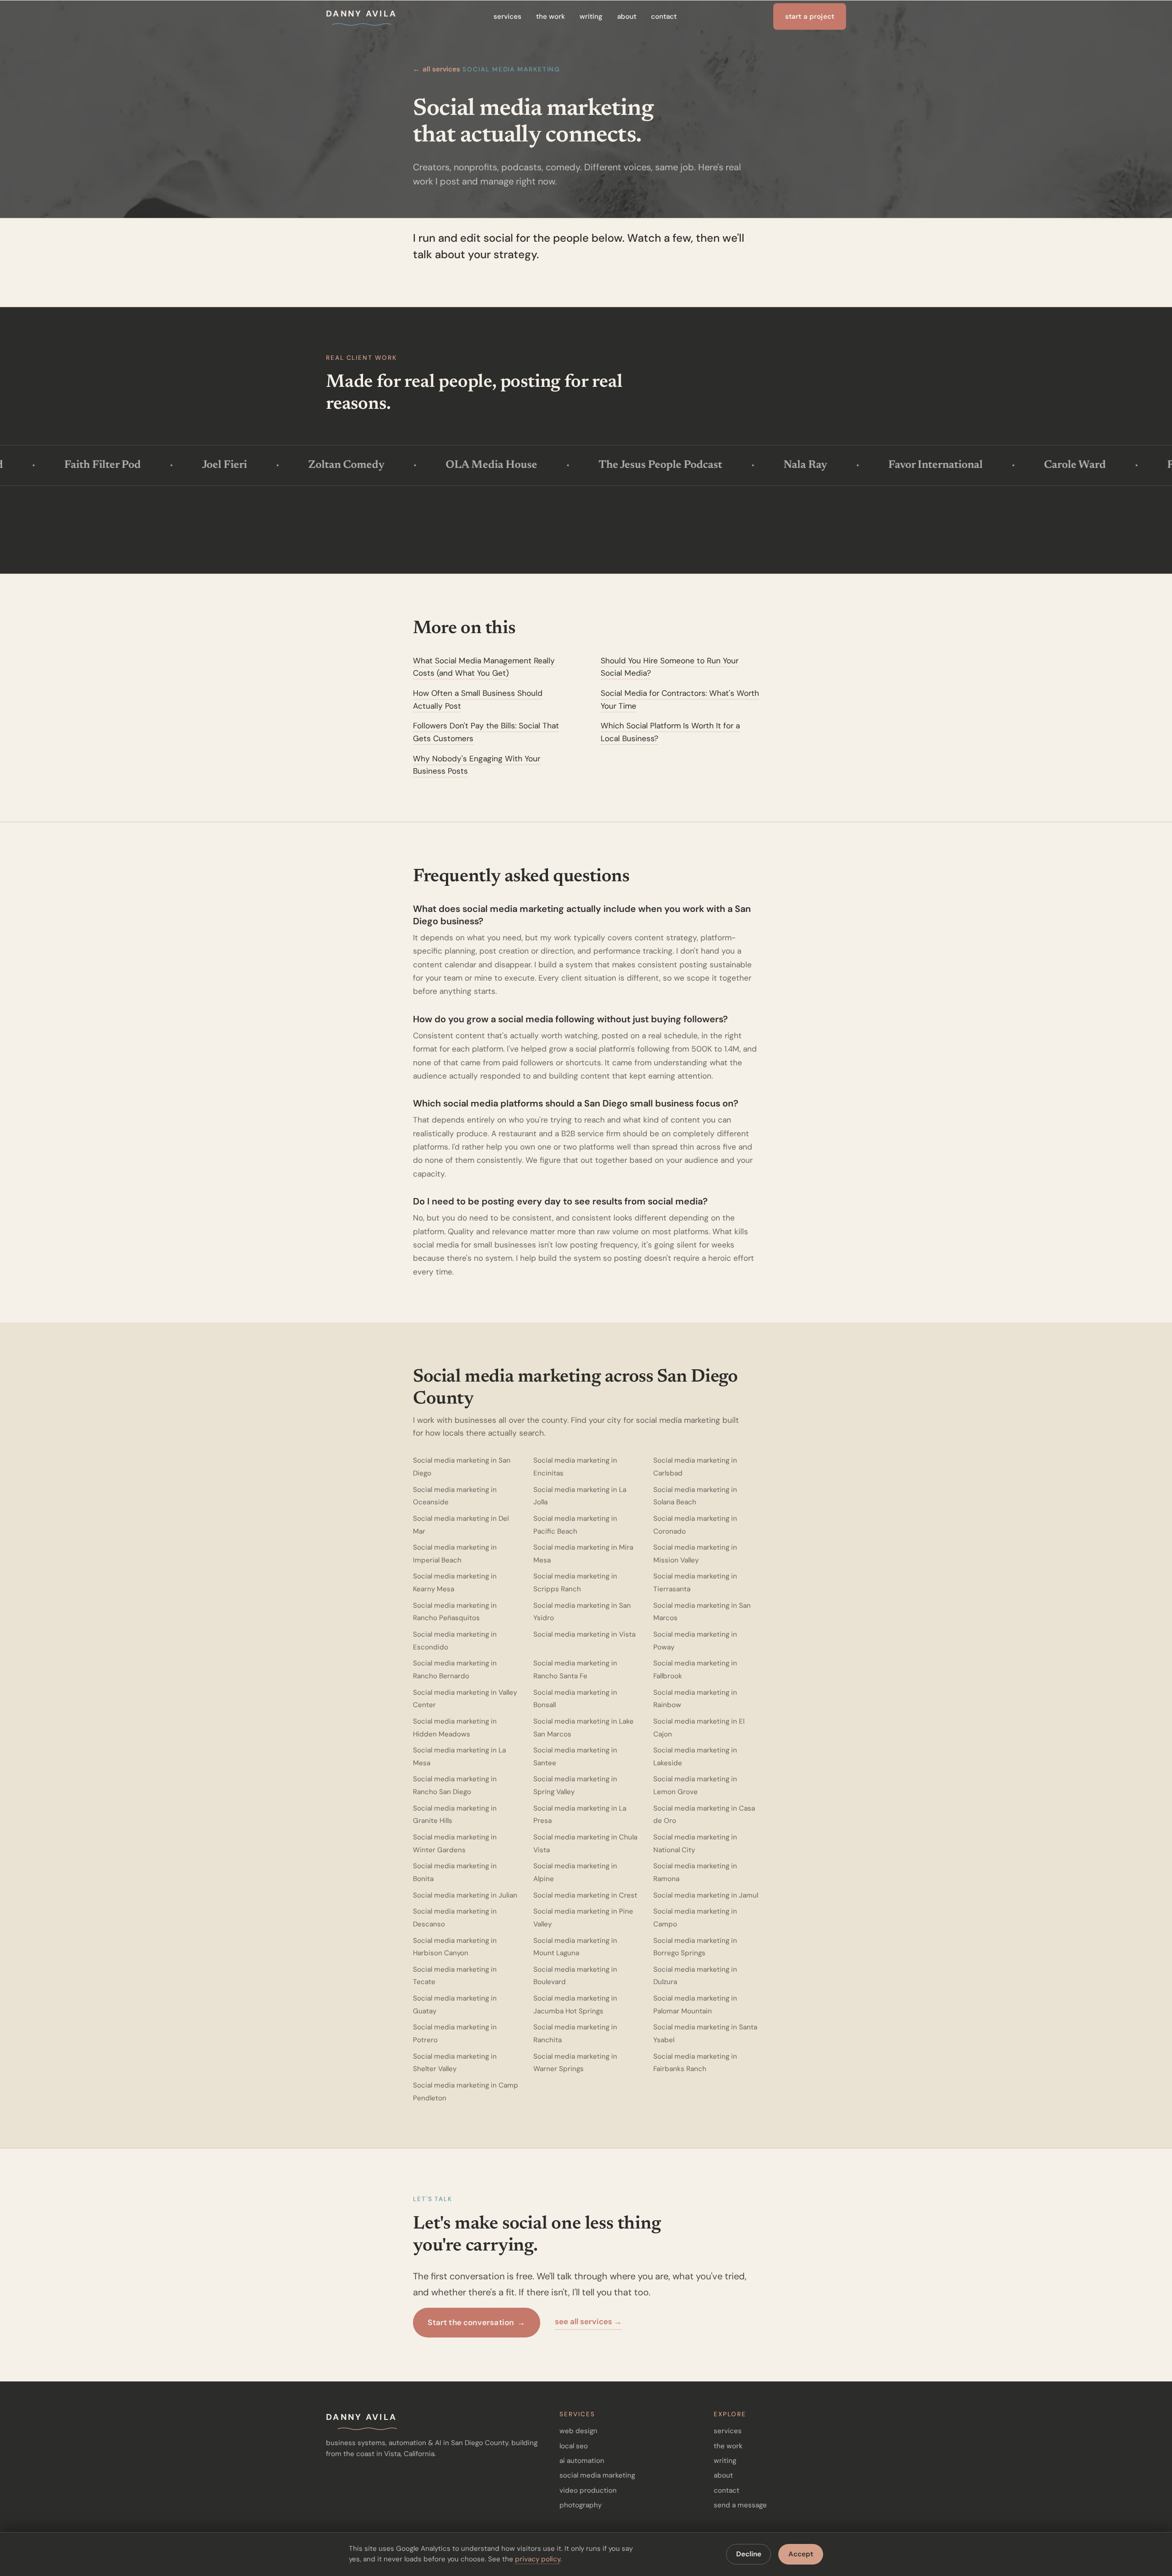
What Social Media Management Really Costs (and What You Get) (484, 667)
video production (588, 2490)
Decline (749, 2554)
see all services (588, 2321)
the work (551, 16)
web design (578, 2431)
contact (664, 16)
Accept (801, 2554)
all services (437, 69)
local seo (574, 2446)
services (507, 16)
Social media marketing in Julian (465, 1895)
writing (591, 16)
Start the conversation (476, 2322)
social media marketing (597, 2475)
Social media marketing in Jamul (706, 1895)
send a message (740, 2505)
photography (581, 2505)
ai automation (582, 2461)
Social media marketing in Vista (584, 1634)
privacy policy (538, 2559)
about (627, 16)
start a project (810, 16)
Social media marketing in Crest (585, 1895)
